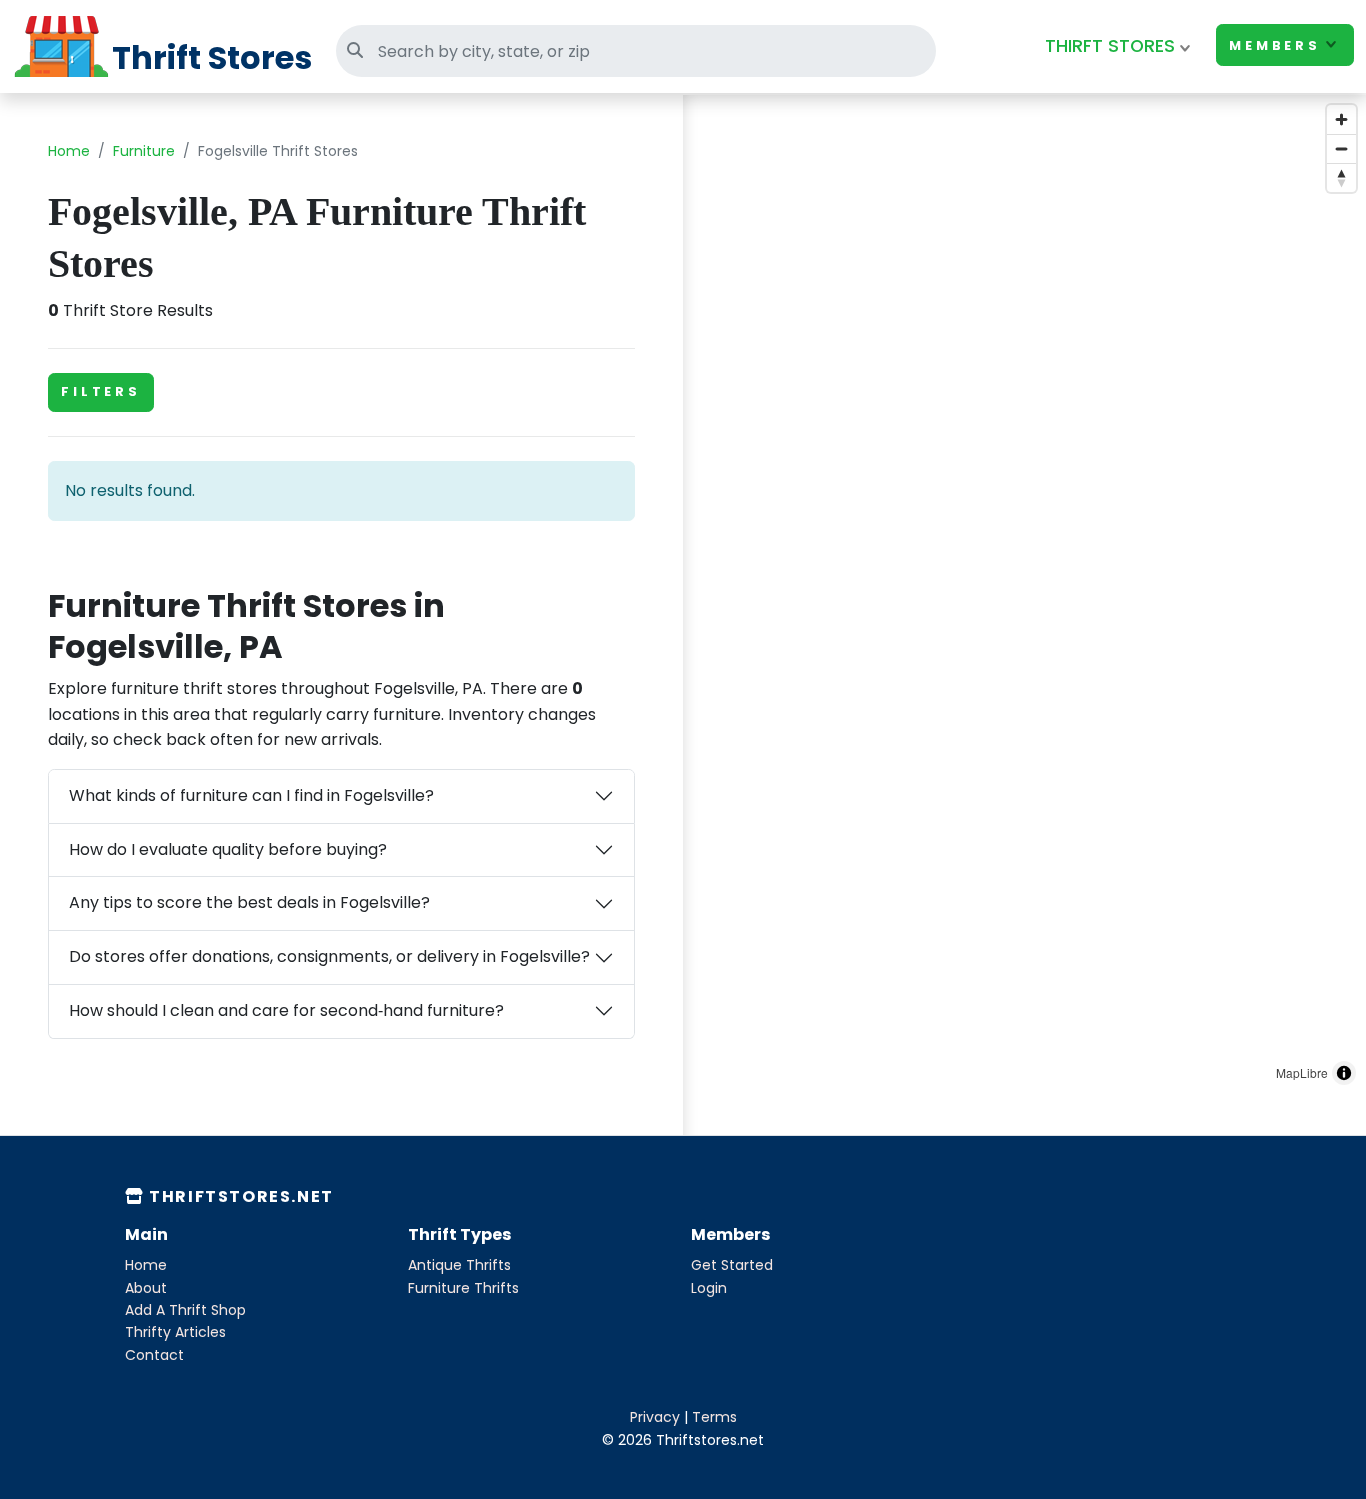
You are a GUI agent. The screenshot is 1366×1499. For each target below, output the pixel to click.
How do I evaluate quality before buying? (228, 849)
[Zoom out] (1341, 148)
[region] (1024, 595)
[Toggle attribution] (1344, 1073)
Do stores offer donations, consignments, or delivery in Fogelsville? (329, 956)
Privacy (655, 1417)
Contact (154, 1355)
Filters (101, 391)
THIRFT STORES (1110, 46)
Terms (714, 1417)
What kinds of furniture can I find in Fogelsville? (251, 795)
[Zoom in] (1341, 119)
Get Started (732, 1265)
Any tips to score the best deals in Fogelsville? (249, 902)
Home (69, 151)
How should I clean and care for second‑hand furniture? (286, 1010)
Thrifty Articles (175, 1332)
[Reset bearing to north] (1341, 177)
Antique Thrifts (459, 1265)
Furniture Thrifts (463, 1288)
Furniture (144, 151)
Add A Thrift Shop (185, 1310)
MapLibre (1302, 1072)
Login (709, 1288)
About (146, 1288)
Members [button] (1275, 45)
